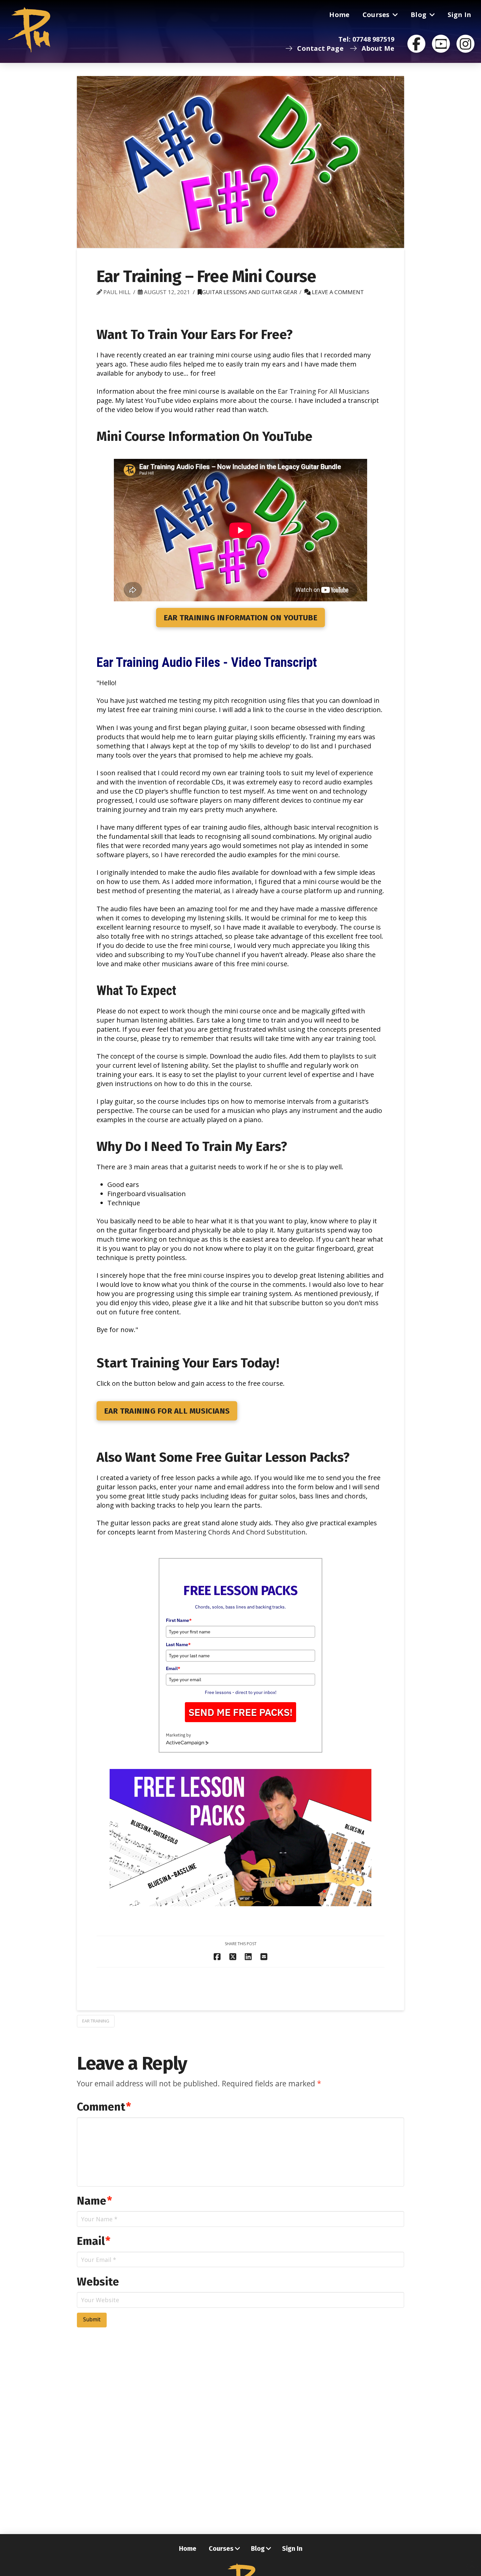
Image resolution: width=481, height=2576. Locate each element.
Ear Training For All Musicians (324, 391)
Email (173, 1668)
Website (98, 2282)
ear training (96, 2021)
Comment (104, 2107)
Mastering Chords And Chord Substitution (240, 1532)
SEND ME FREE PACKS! (240, 1712)
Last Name (178, 1645)
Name (94, 2201)
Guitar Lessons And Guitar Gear (249, 292)
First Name (179, 1620)
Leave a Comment (337, 292)
